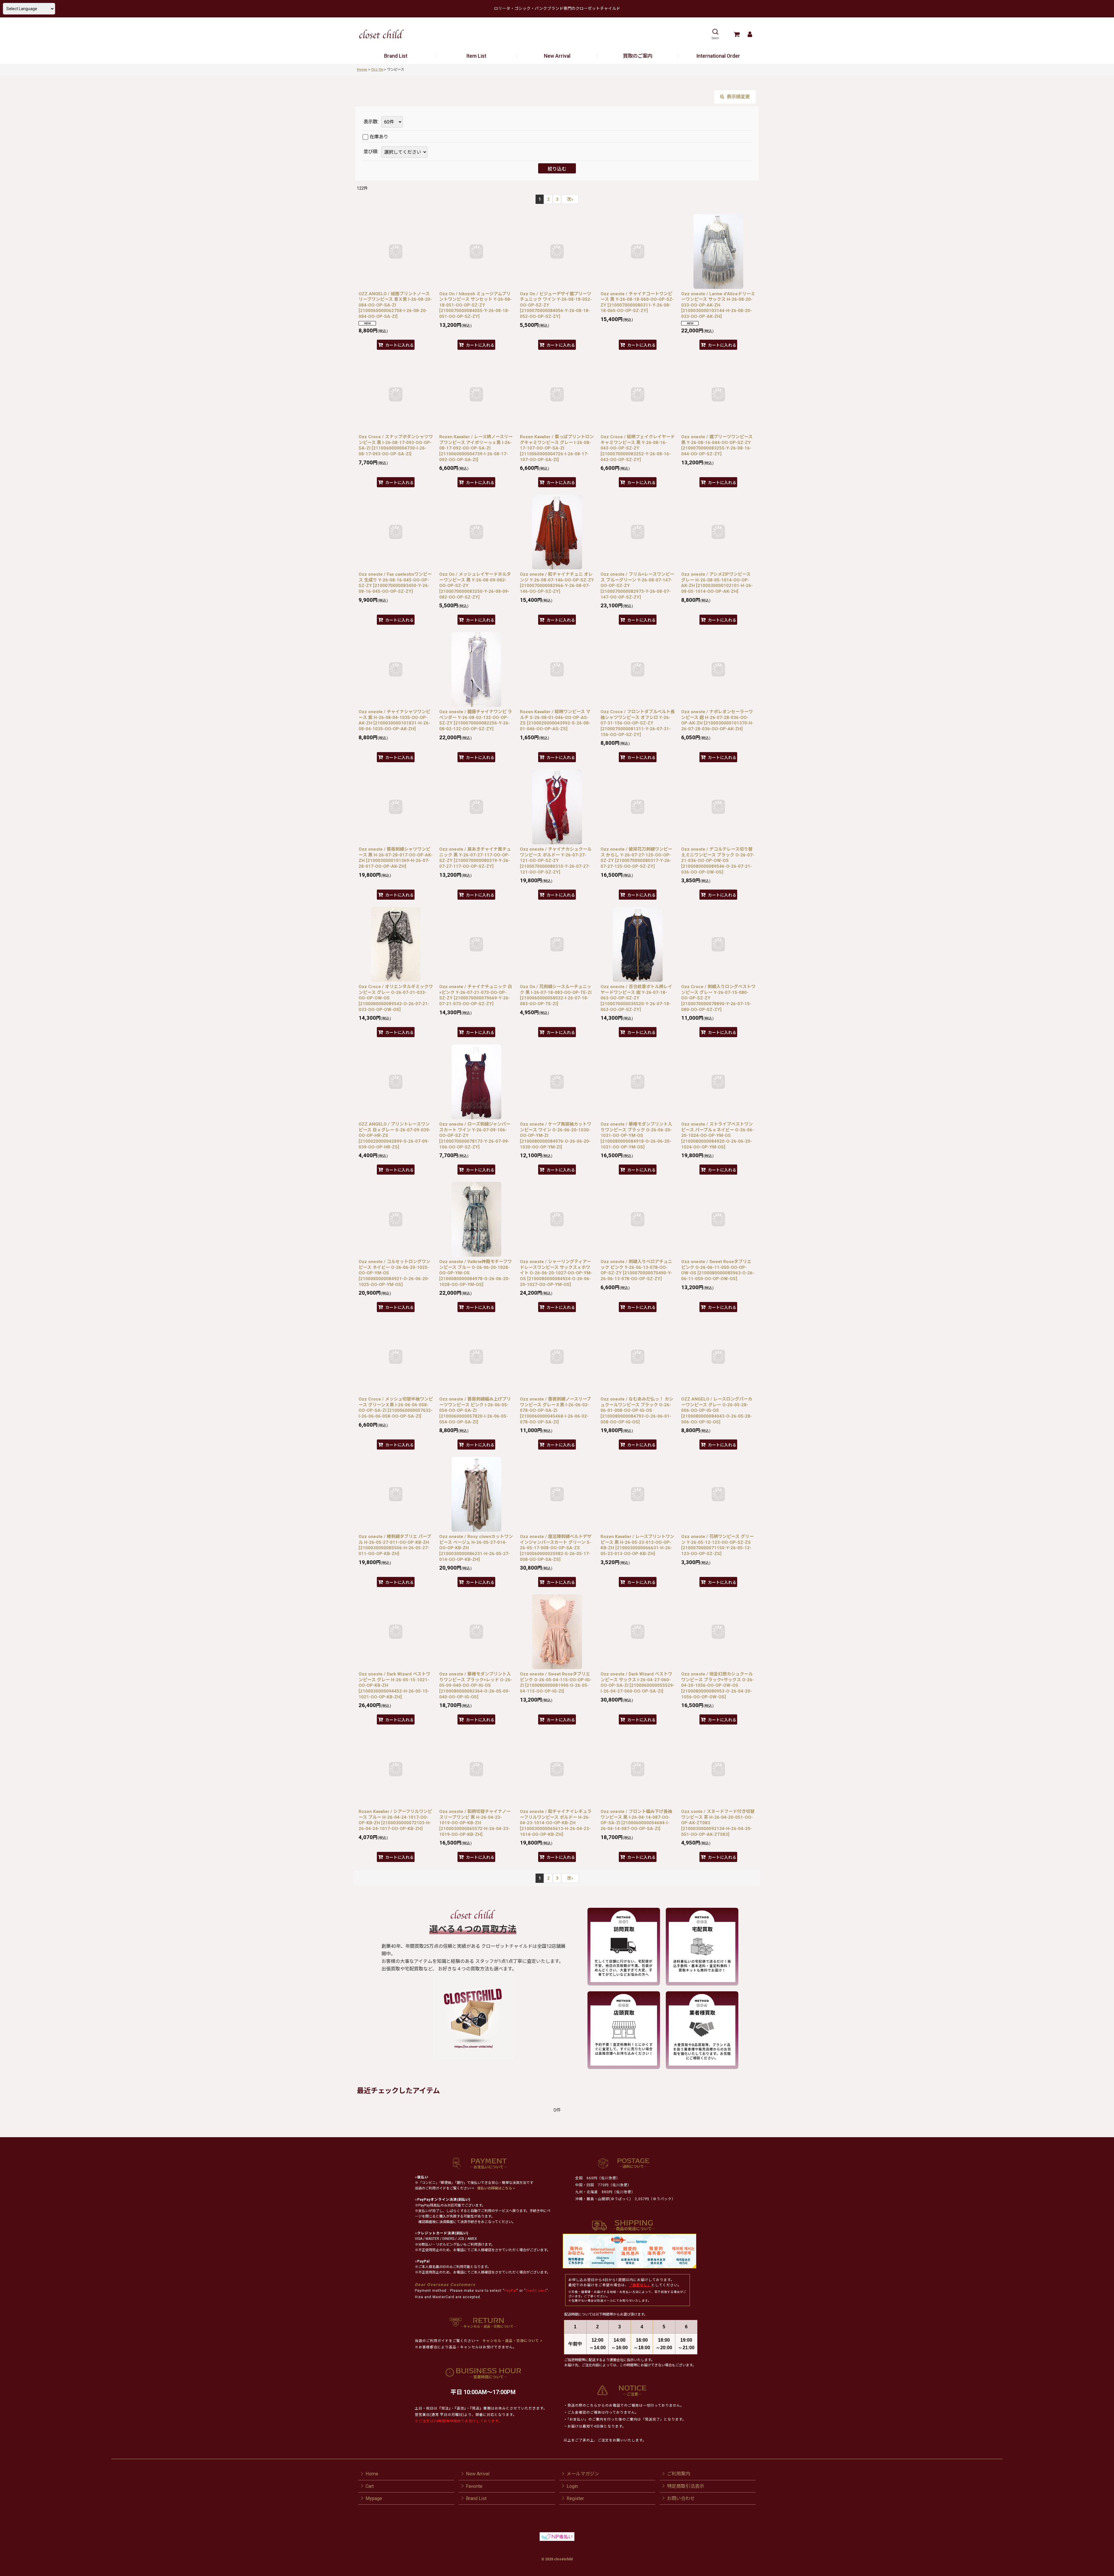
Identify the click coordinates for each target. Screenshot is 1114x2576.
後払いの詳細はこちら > (496, 2188)
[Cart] (736, 34)
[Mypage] (750, 34)
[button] (715, 34)
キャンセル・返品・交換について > (512, 2341)
